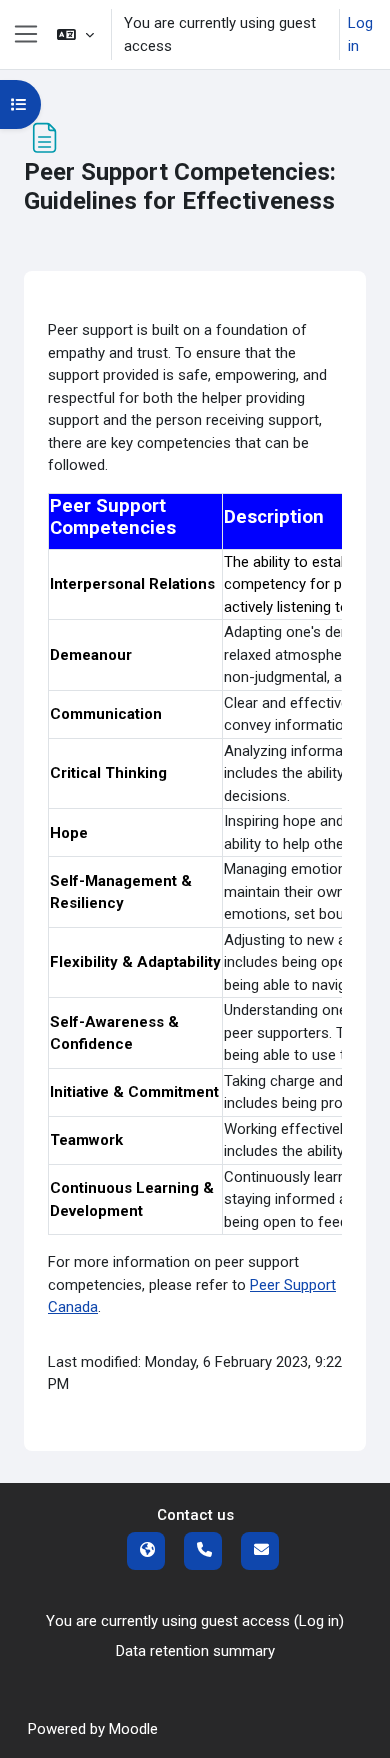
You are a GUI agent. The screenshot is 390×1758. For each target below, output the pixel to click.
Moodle (133, 1729)
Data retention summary (195, 1651)
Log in (360, 34)
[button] (75, 34)
